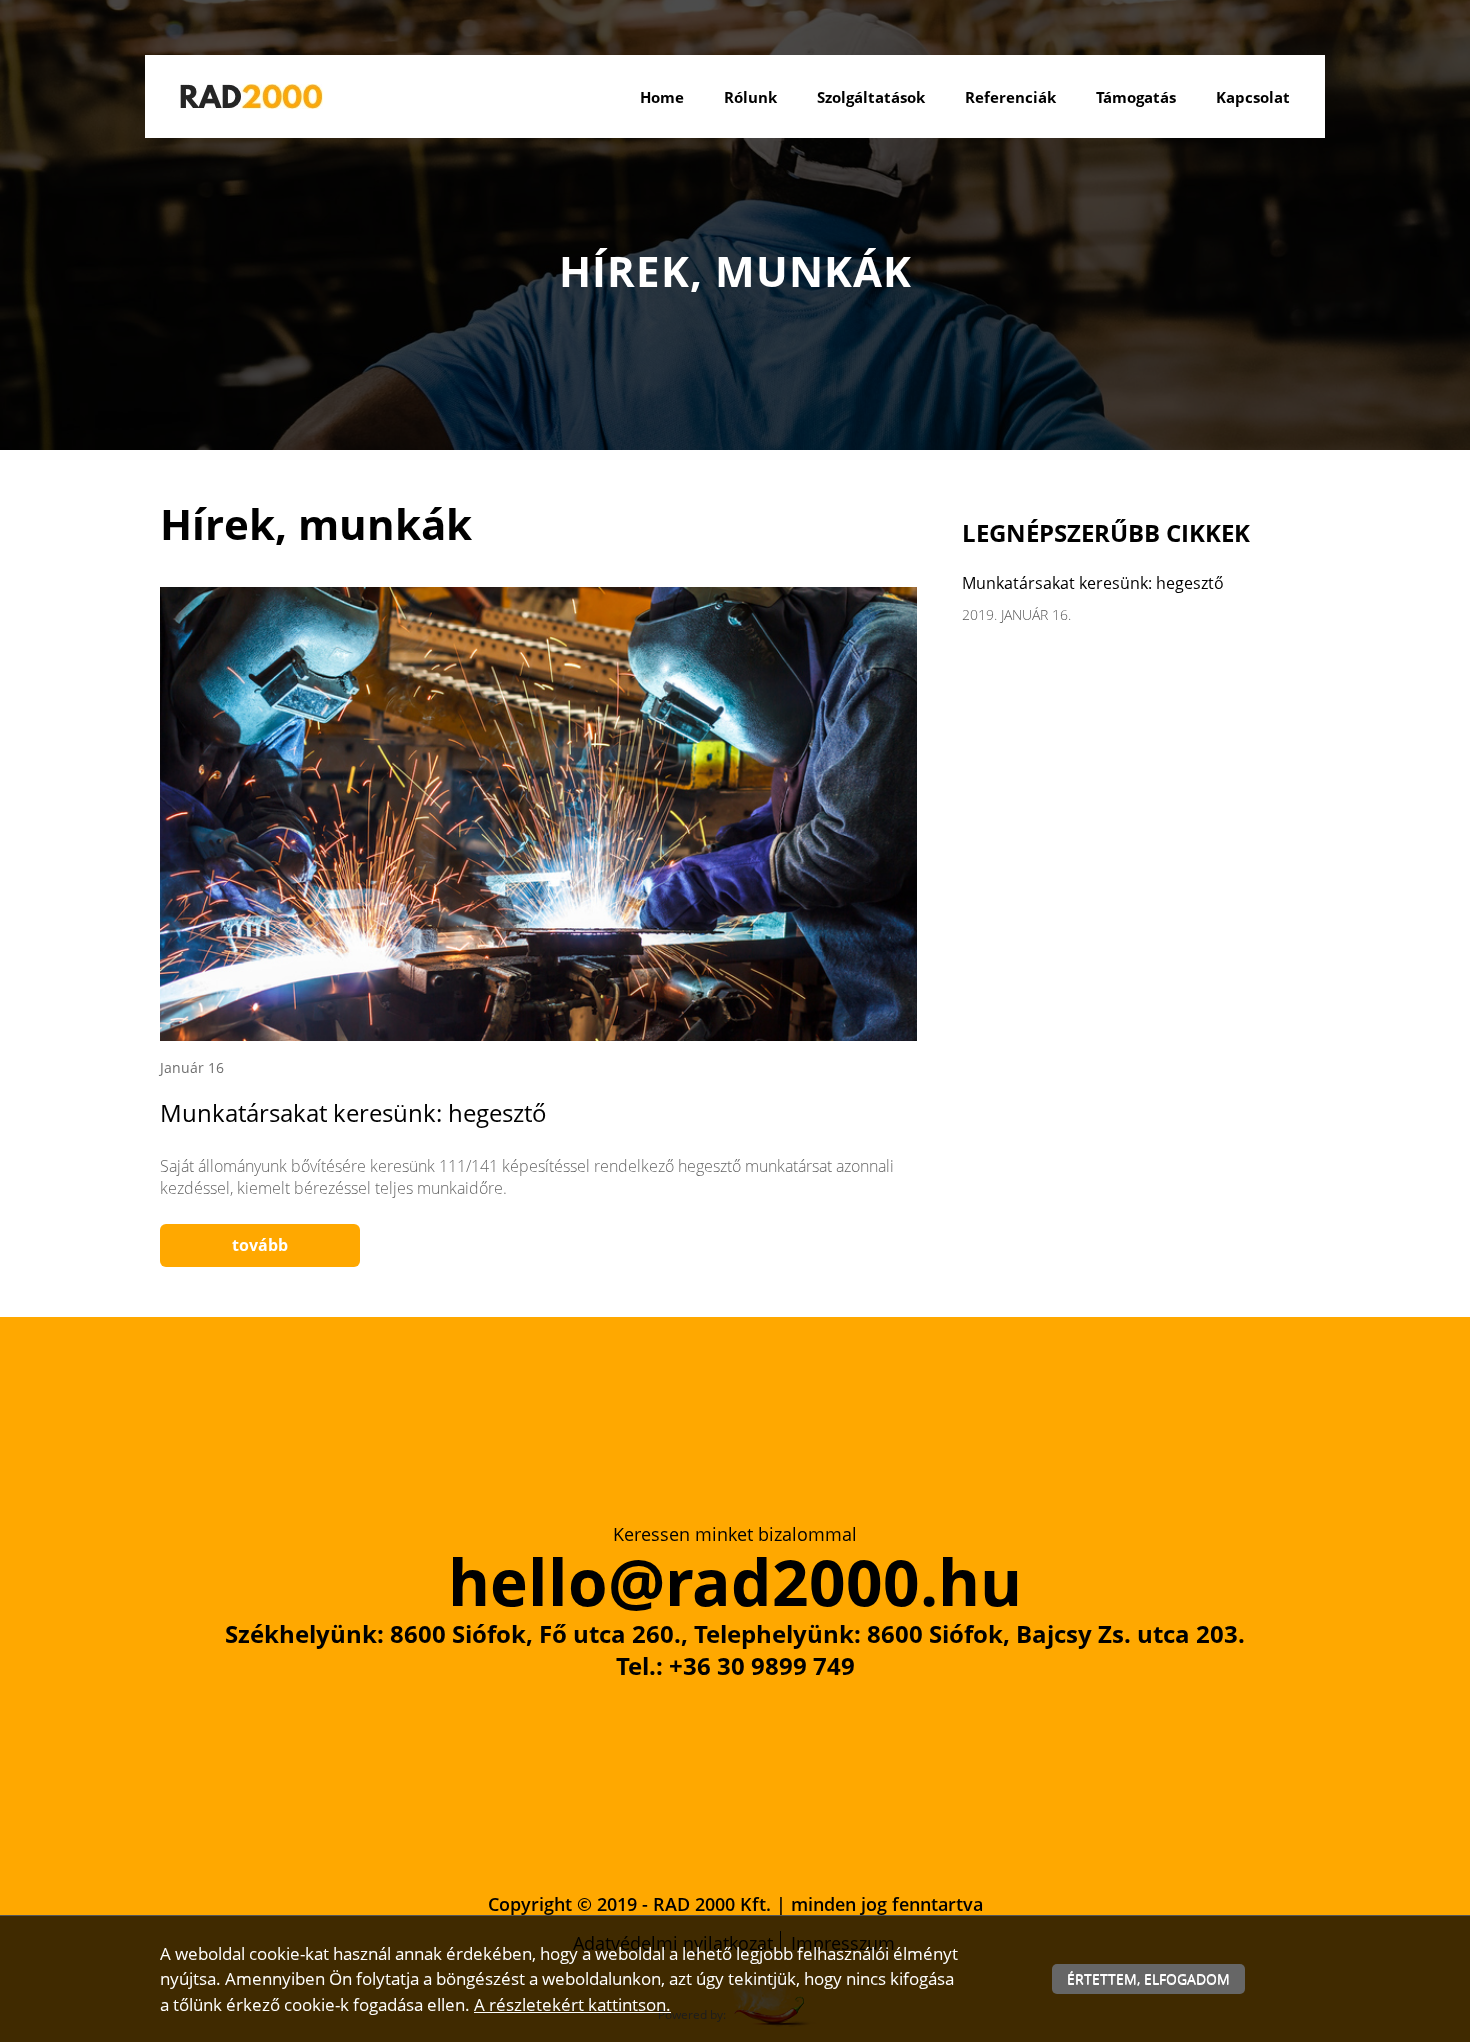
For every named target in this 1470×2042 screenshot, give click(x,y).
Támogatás (1136, 97)
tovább (260, 1245)
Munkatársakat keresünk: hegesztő (353, 1112)
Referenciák (1010, 97)
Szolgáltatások (871, 97)
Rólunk (750, 97)
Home (662, 97)
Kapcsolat (1253, 97)
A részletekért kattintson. (572, 2004)
